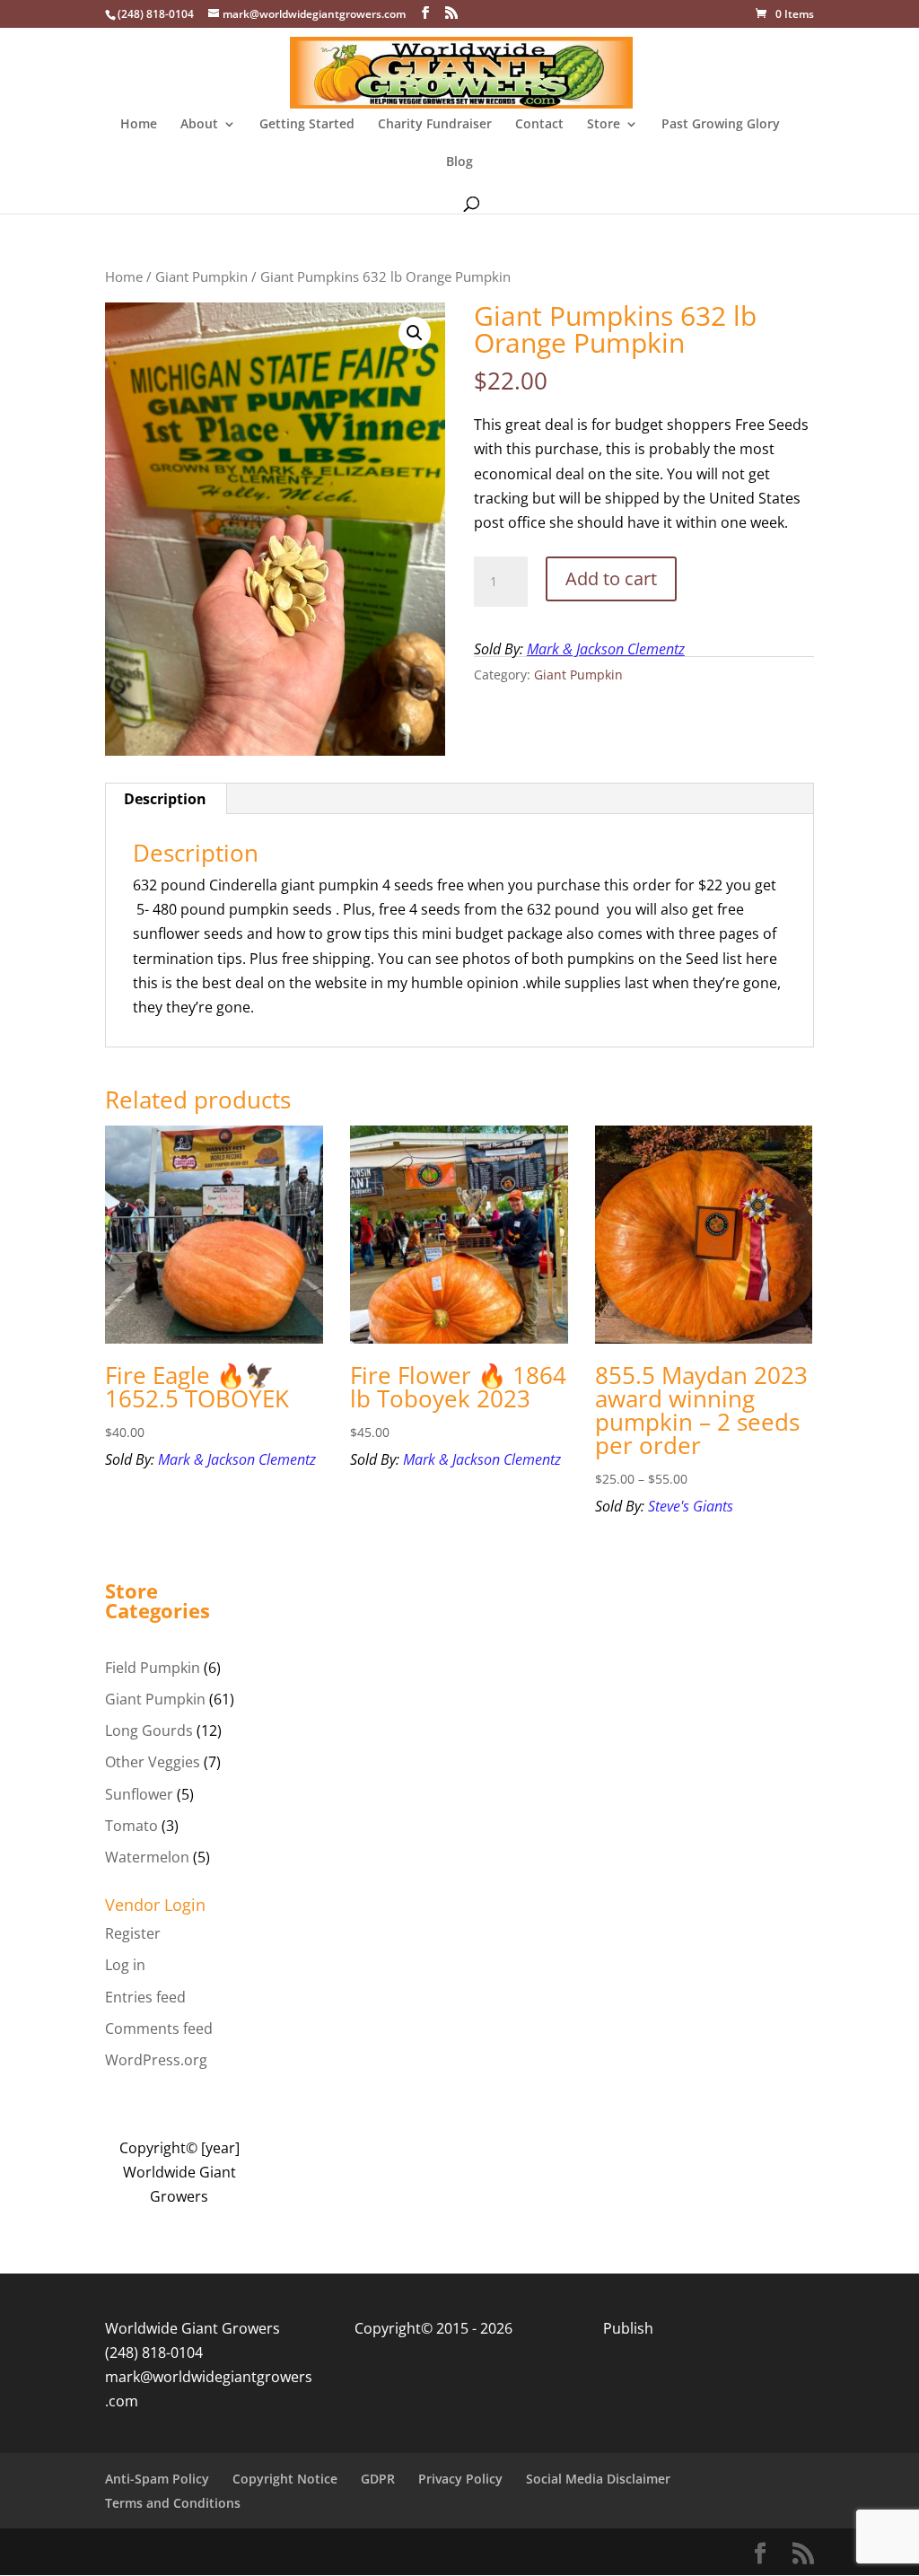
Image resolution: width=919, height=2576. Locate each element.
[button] (415, 333)
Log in (125, 1965)
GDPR (378, 2479)
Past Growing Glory (721, 125)
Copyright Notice (285, 2479)
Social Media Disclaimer (598, 2479)
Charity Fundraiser (435, 125)
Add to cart (611, 578)
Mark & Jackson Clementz (606, 649)
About (199, 125)
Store (604, 125)
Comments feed (159, 2028)
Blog (459, 162)
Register (133, 1933)
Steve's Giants (691, 1506)
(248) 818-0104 (154, 2353)
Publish (628, 2328)
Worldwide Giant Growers (193, 2328)
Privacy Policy (460, 2479)
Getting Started (307, 125)
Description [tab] (165, 799)
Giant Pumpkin (201, 276)
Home (139, 125)
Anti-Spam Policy (157, 2479)
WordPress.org (156, 2060)
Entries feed (145, 1997)
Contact (539, 125)
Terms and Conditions (173, 2503)
